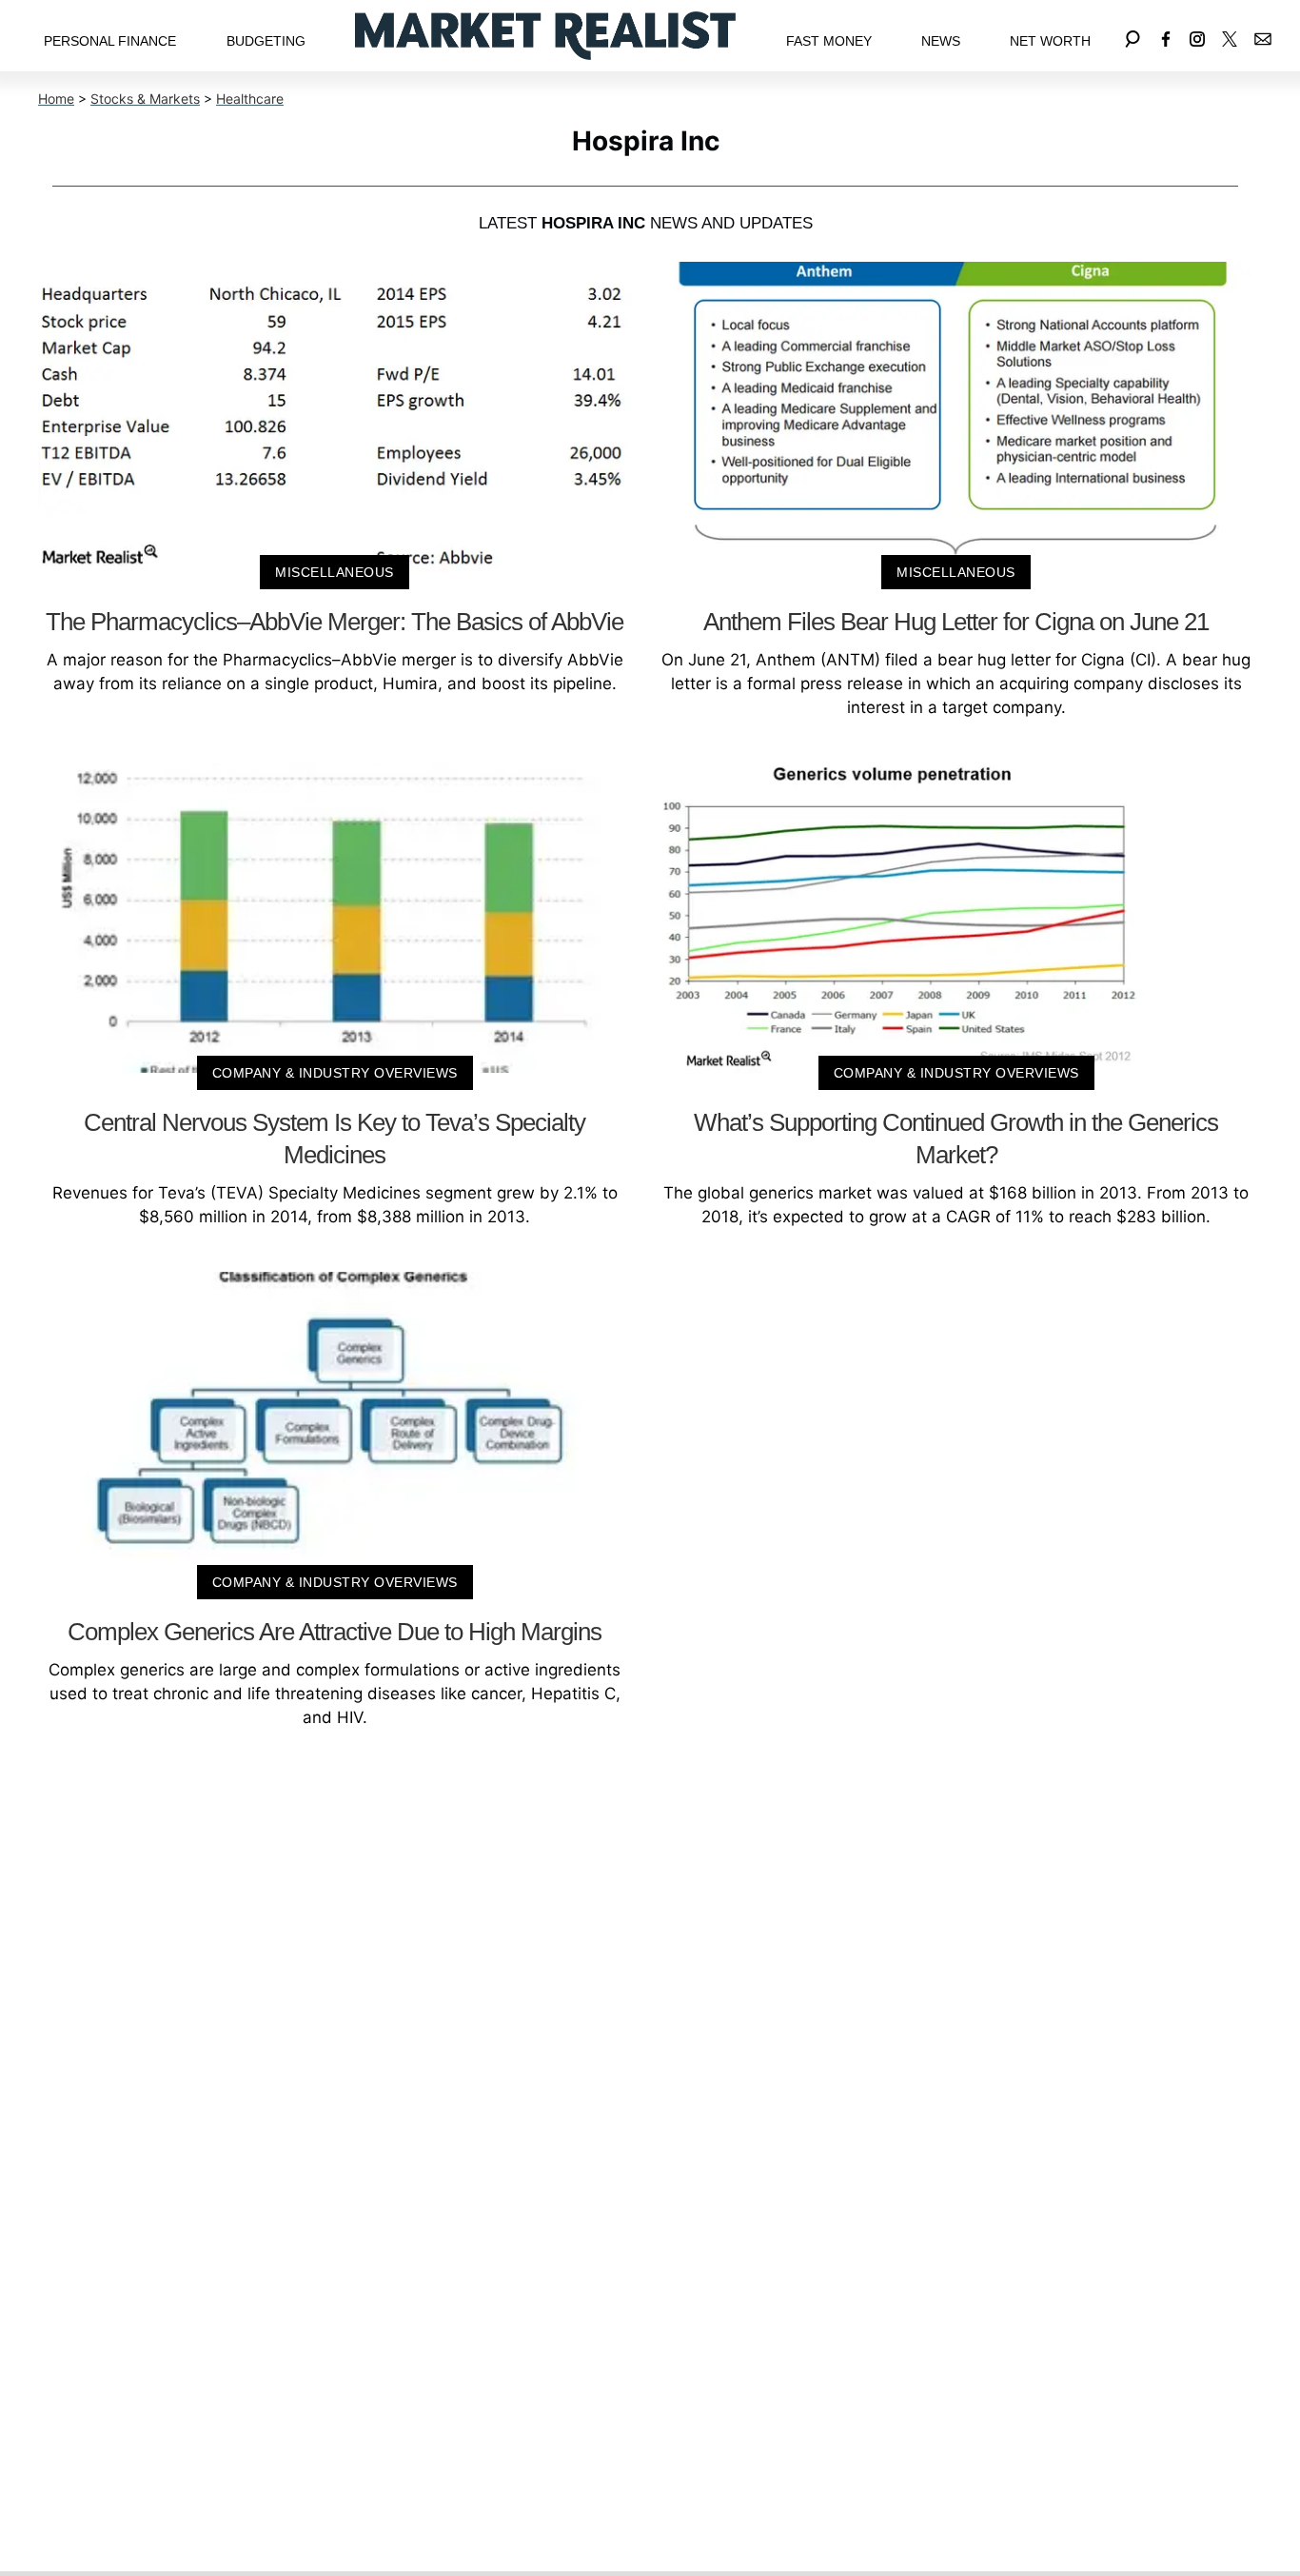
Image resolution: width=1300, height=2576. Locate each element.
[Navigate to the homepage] (545, 36)
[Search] (1133, 36)
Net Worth (1050, 41)
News (941, 41)
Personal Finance (110, 41)
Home (56, 99)
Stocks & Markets (145, 99)
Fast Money (829, 41)
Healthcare (250, 99)
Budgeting (266, 41)
